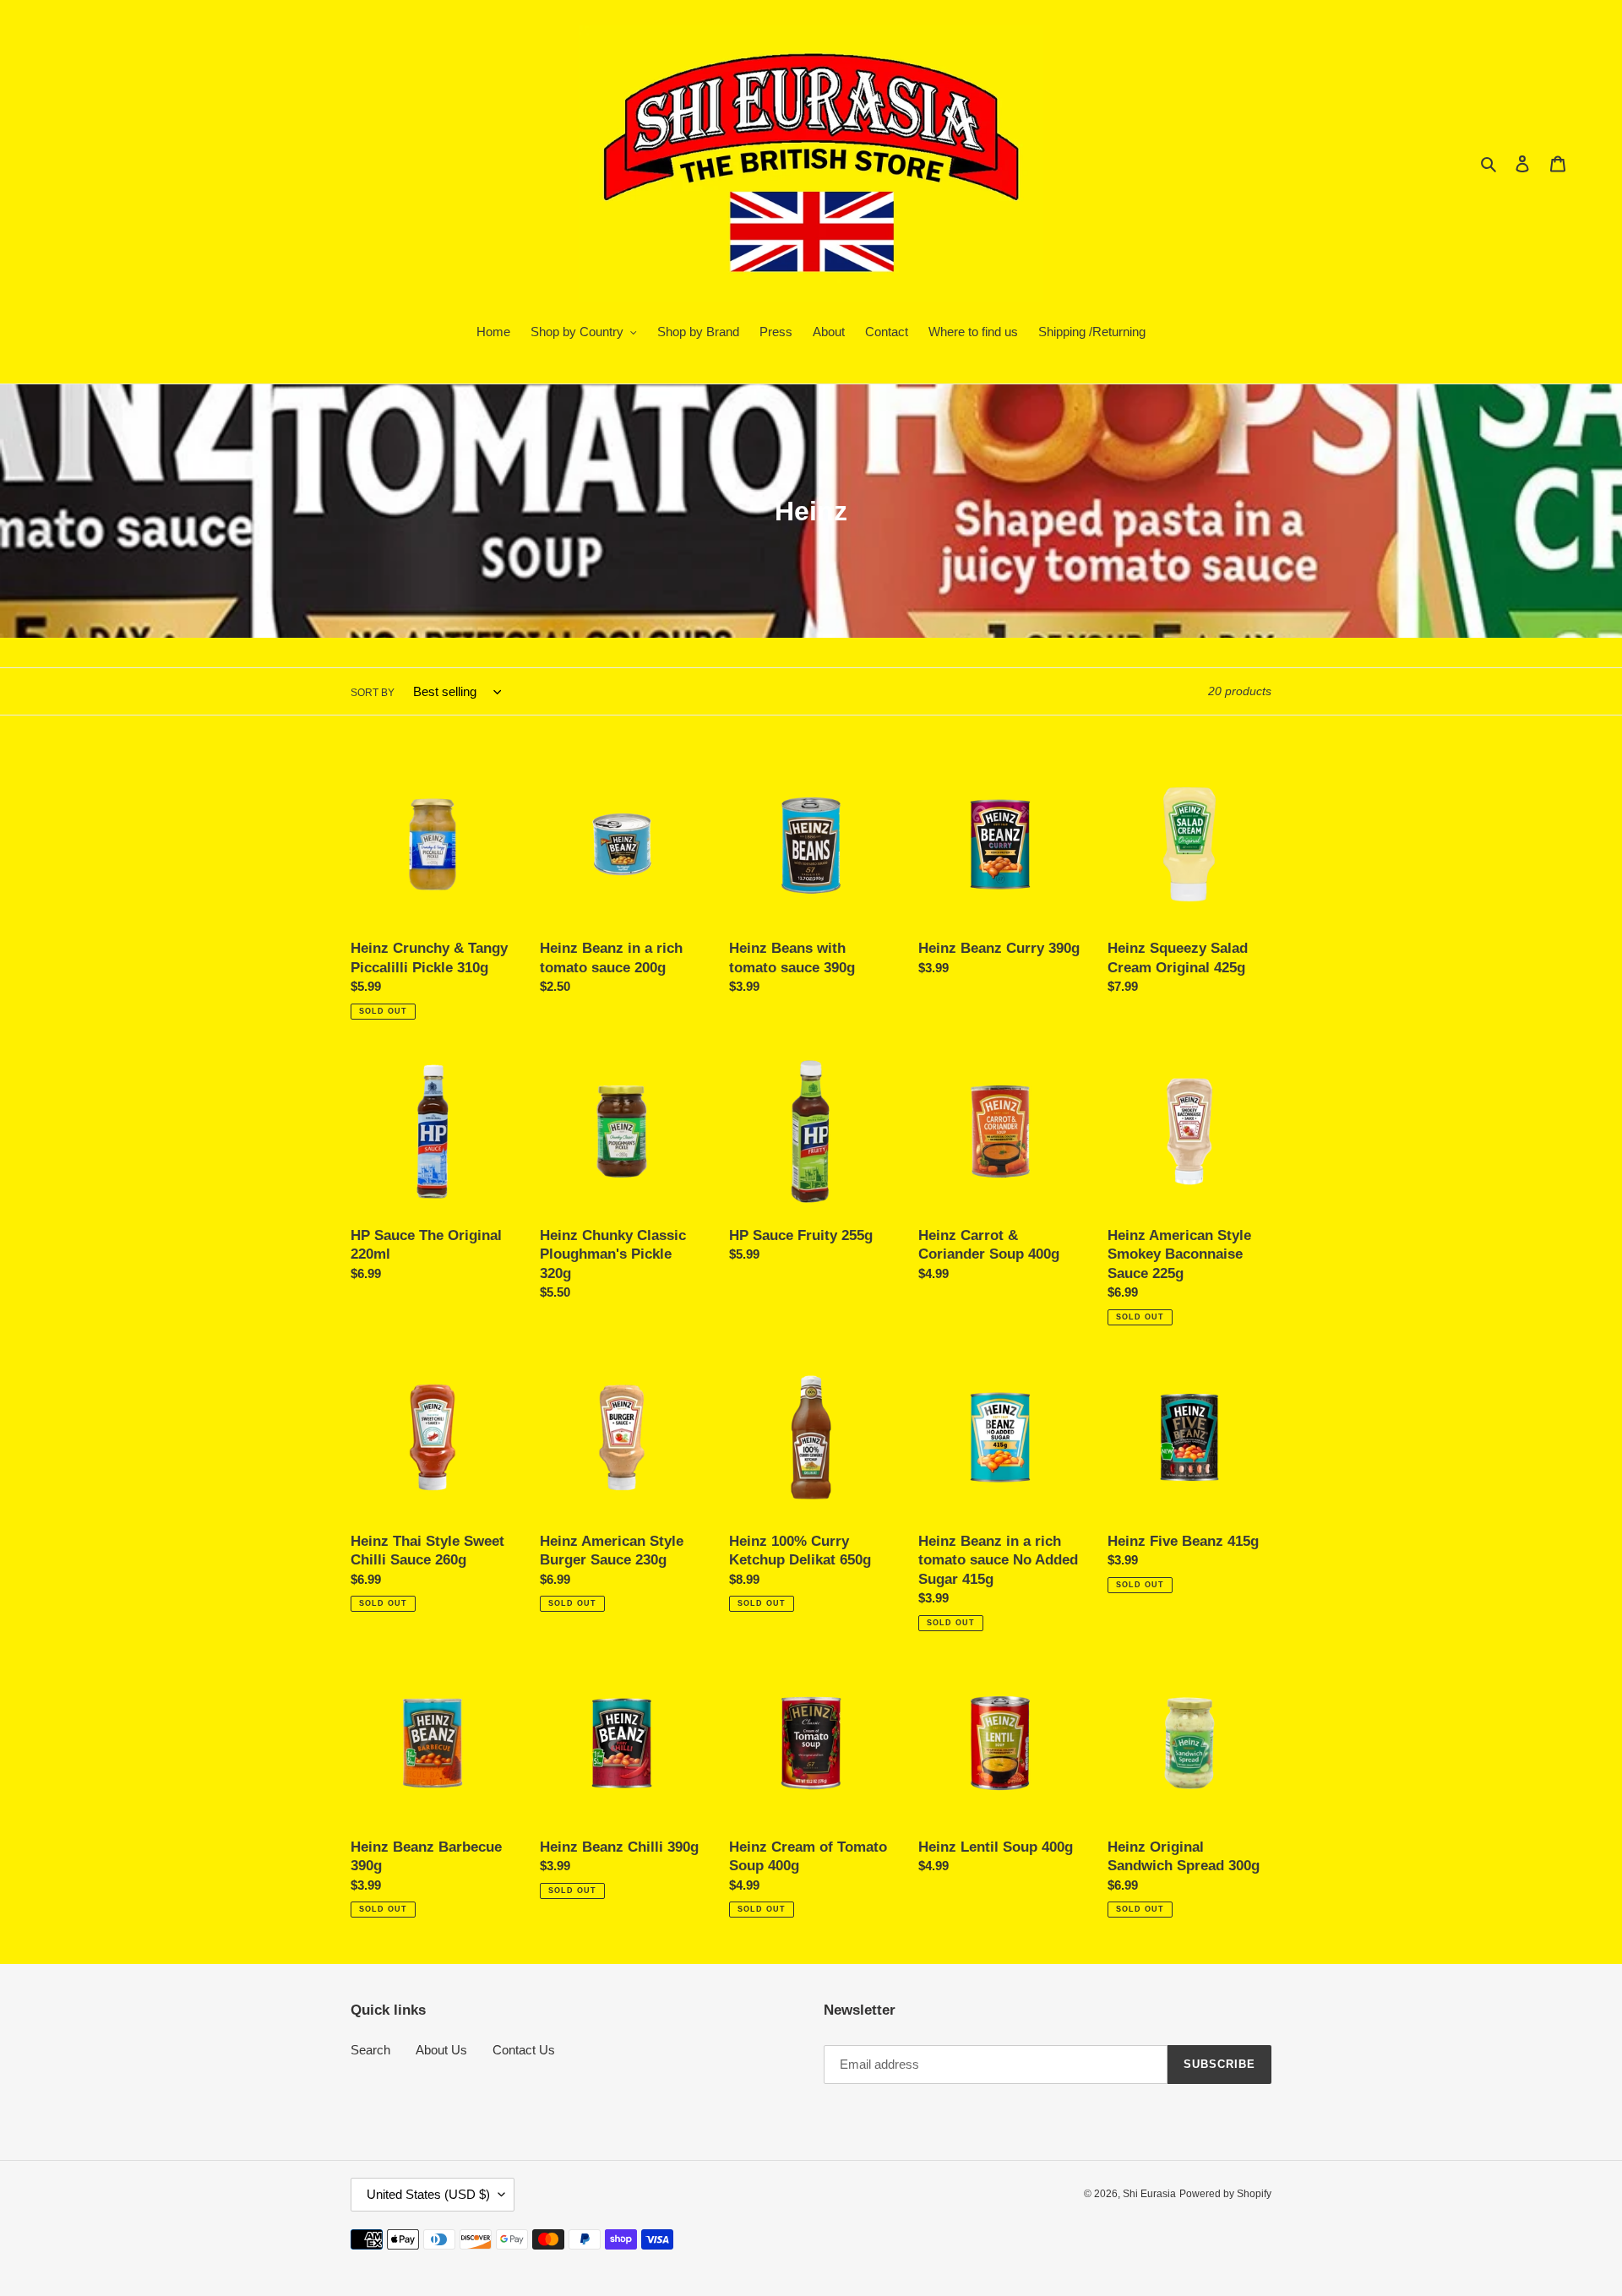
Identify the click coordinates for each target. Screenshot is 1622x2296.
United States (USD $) (428, 2194)
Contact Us (524, 2050)
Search (370, 2050)
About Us (441, 2050)
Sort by (373, 693)
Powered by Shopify (1225, 2194)
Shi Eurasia (1149, 2194)
